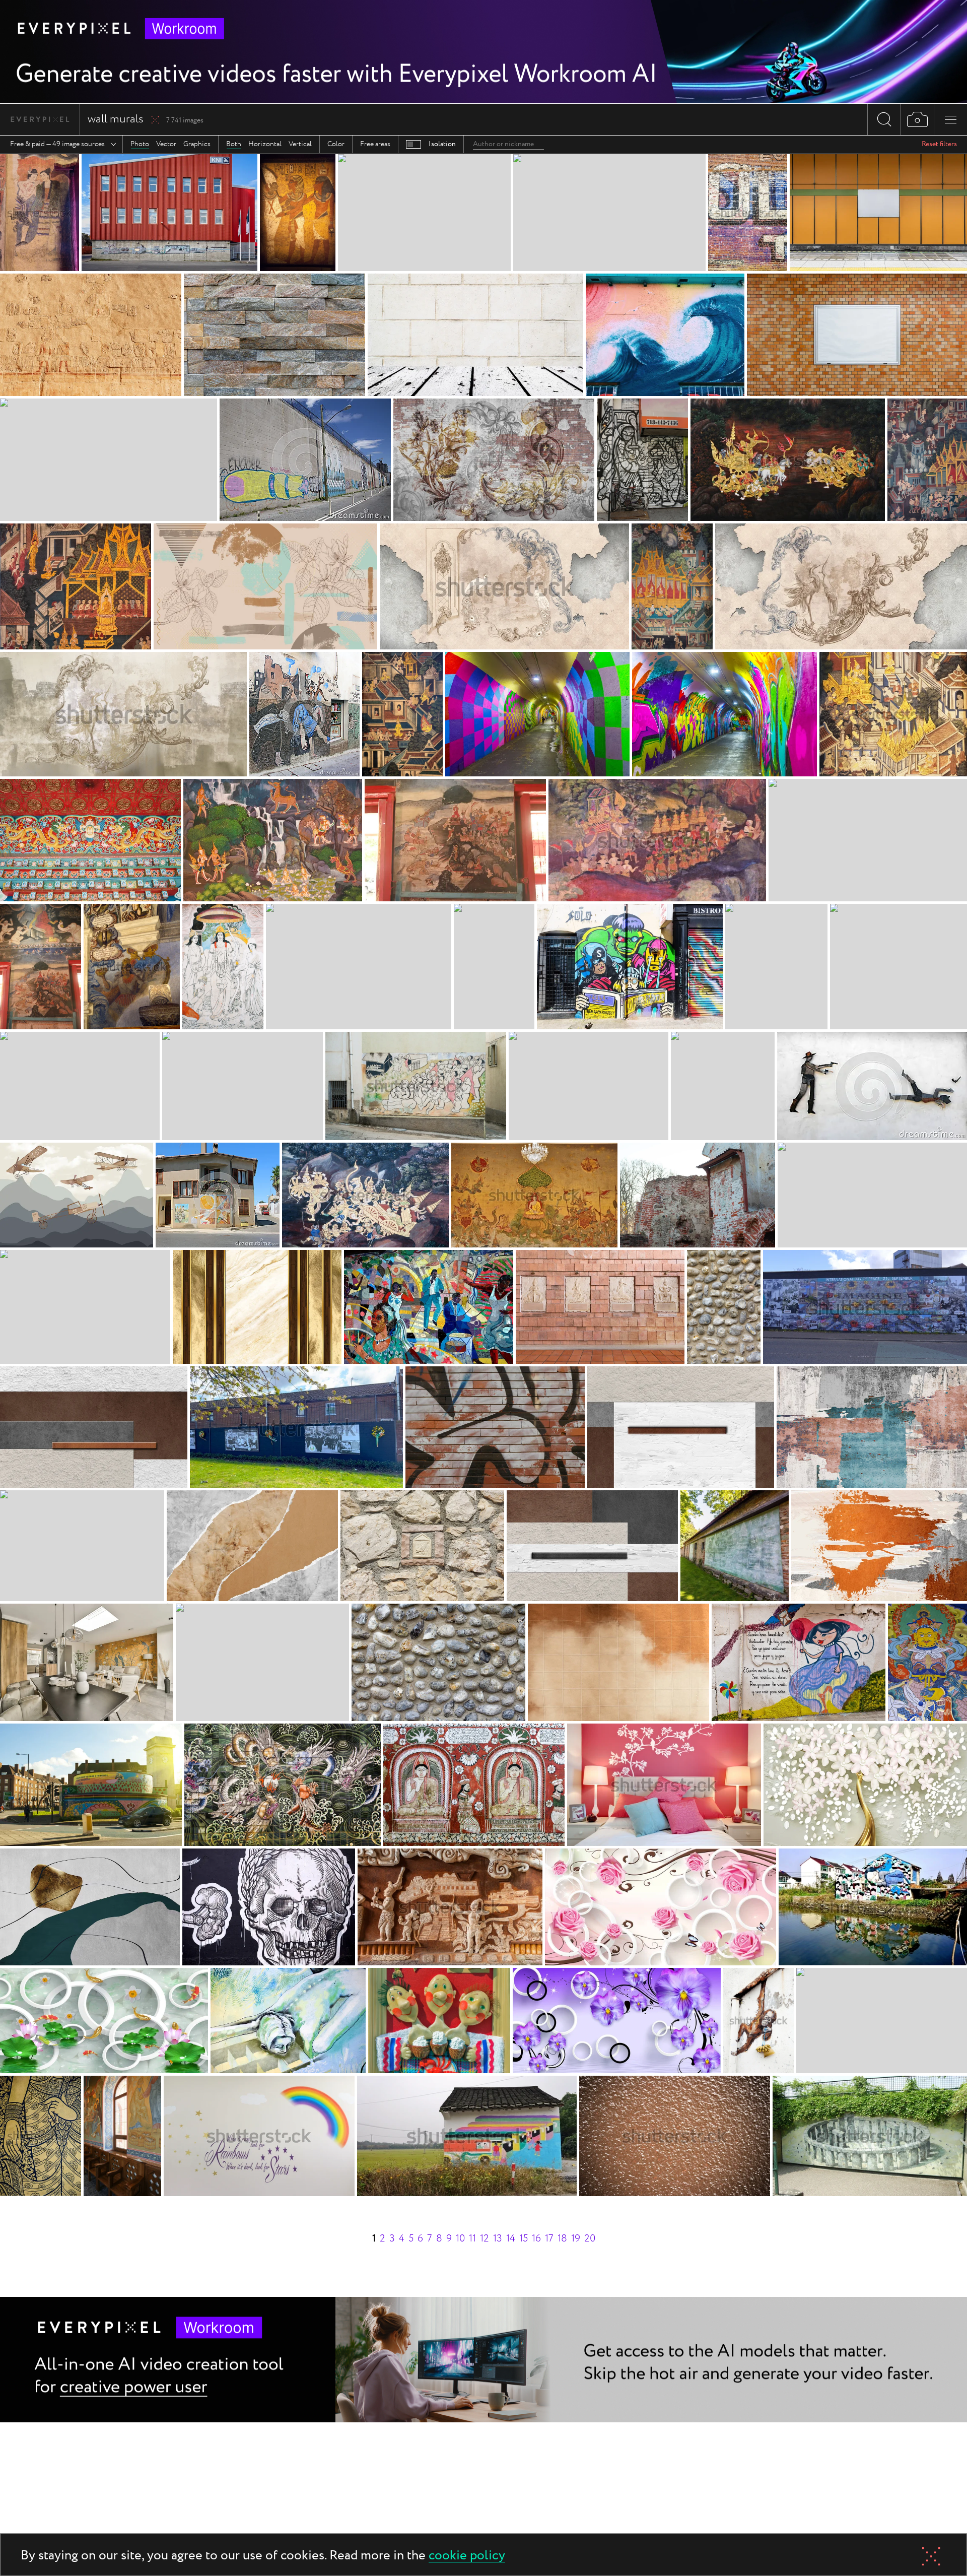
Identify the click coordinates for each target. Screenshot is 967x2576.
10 (460, 2239)
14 (511, 2239)
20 (590, 2239)
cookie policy (467, 2556)
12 (485, 2239)
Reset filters (939, 144)
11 (472, 2239)
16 (536, 2239)
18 (562, 2239)
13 (498, 2239)
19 (576, 2239)
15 (524, 2239)
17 (549, 2239)
